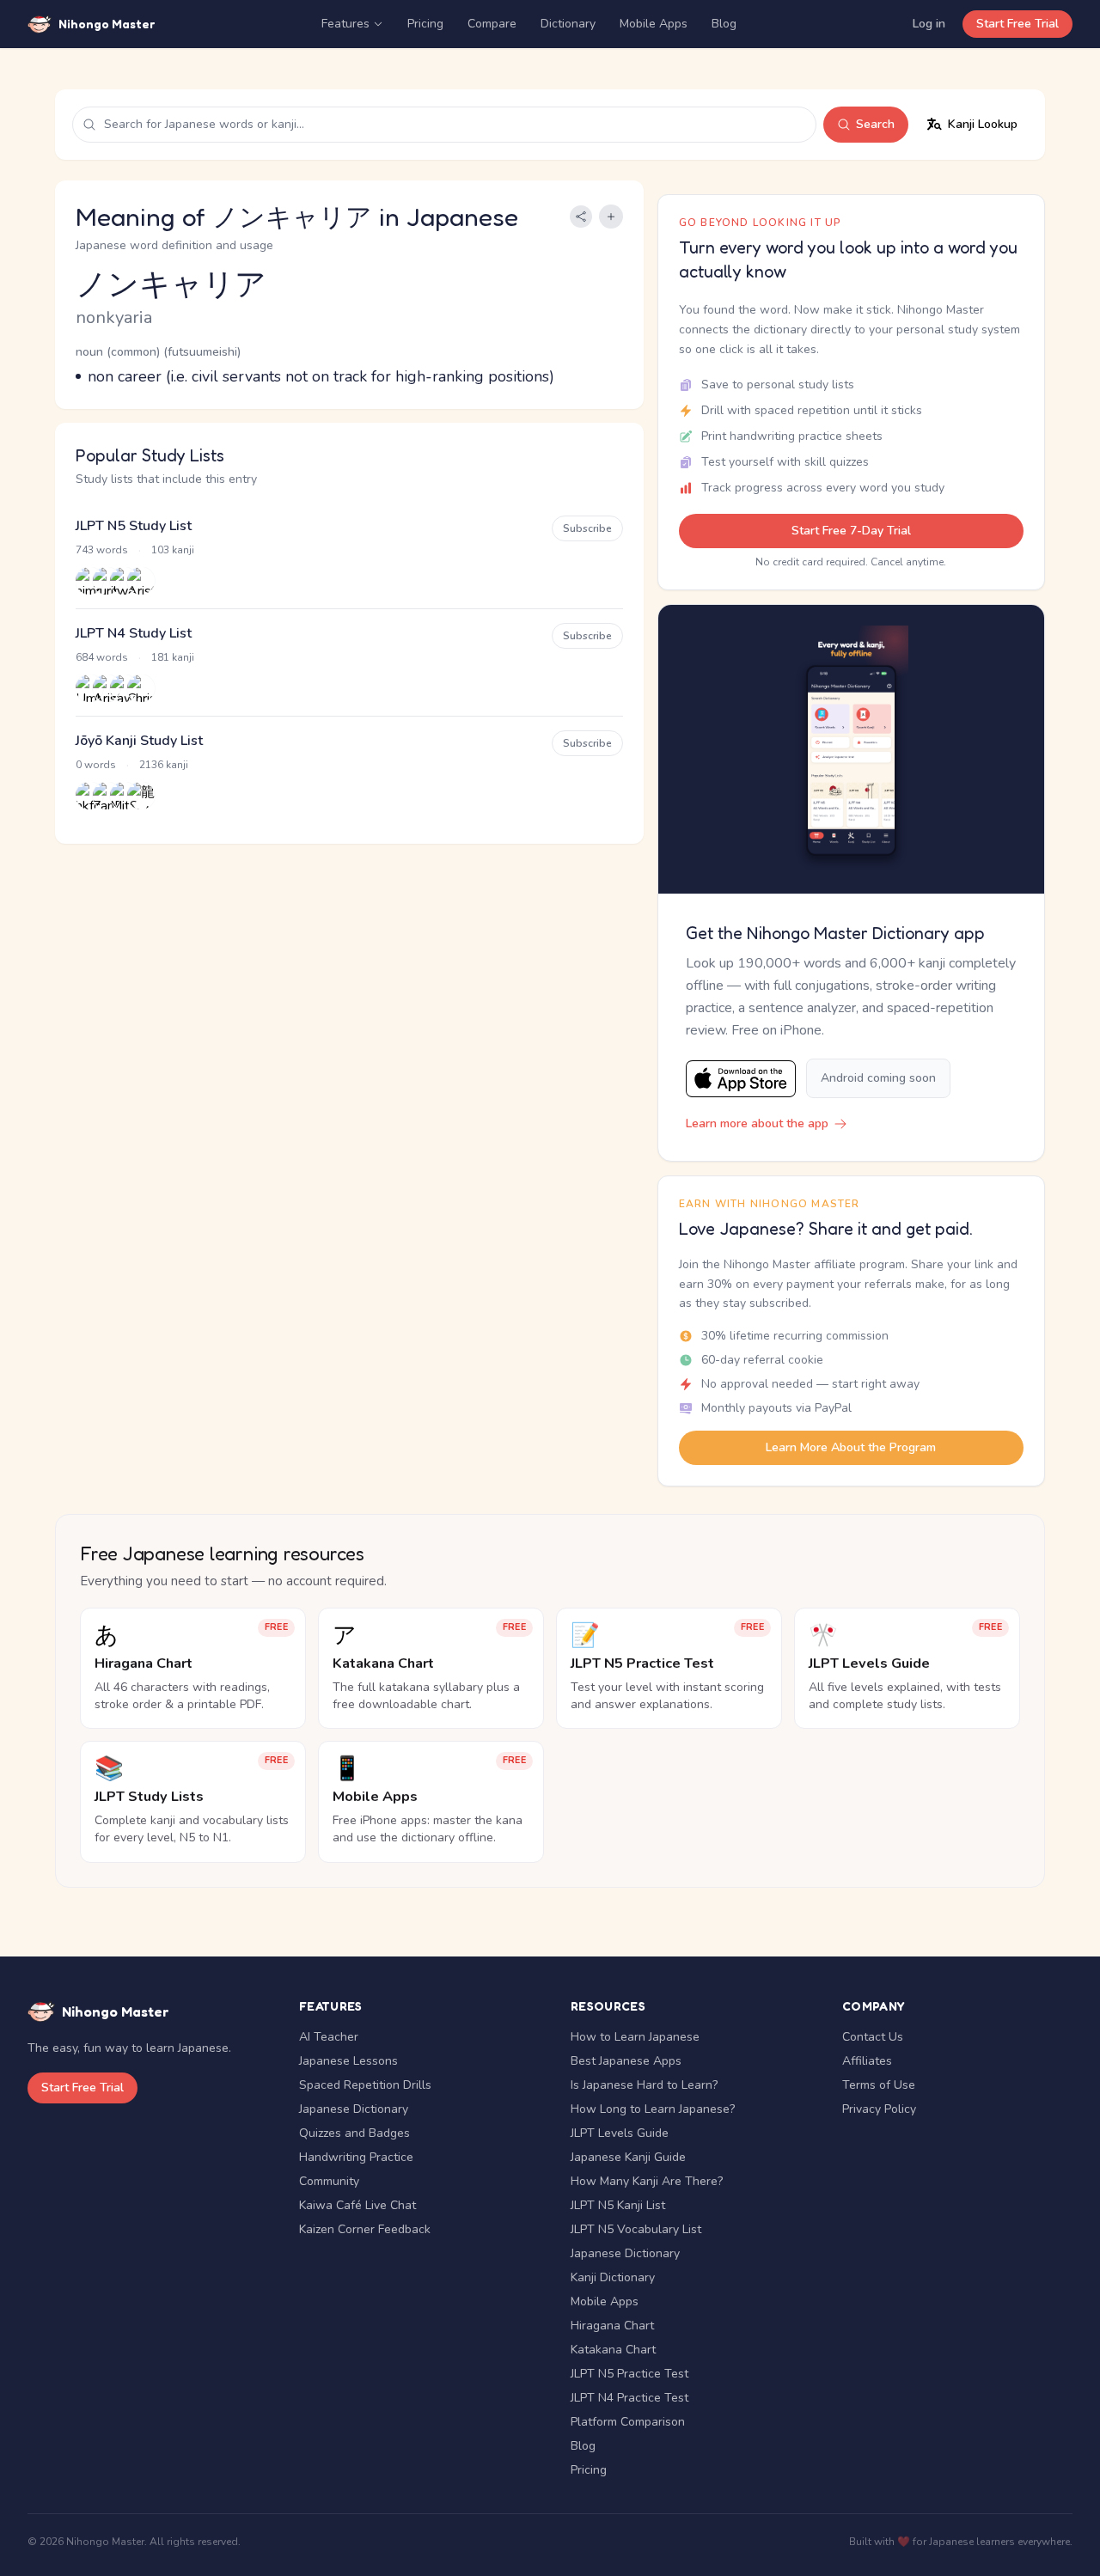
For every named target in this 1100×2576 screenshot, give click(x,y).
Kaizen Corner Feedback (365, 2229)
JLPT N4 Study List (134, 633)
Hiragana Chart (612, 2326)
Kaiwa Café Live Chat (357, 2205)
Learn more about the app (757, 1123)
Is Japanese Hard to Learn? (644, 2085)
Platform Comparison (628, 2422)
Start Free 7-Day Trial (851, 531)
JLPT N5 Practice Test (629, 2374)
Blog (724, 24)
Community (329, 2181)
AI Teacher (329, 2037)
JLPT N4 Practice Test (629, 2398)
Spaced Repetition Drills (365, 2085)
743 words (102, 550)
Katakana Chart (613, 2350)
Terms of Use (879, 2085)
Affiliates (867, 2061)
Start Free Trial (1017, 24)
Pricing (425, 24)
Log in (929, 24)
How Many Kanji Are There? (647, 2181)
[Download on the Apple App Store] (741, 1079)
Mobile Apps (654, 24)
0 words (96, 765)
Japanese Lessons (348, 2061)
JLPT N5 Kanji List (618, 2205)
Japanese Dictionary (354, 2109)
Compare (492, 24)
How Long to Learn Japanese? (653, 2109)
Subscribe (587, 528)
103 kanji (173, 550)
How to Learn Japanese (635, 2037)
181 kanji (173, 657)
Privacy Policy (879, 2109)
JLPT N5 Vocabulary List (636, 2229)
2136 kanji (164, 765)
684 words (102, 657)
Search (875, 124)
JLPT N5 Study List (134, 526)
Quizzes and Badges (354, 2133)
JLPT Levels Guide (620, 2133)
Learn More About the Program (851, 1447)
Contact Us (873, 2037)
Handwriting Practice (356, 2157)
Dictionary (568, 24)
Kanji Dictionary (613, 2277)
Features (345, 24)
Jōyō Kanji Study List (139, 741)
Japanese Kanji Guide (628, 2157)
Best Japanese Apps (626, 2061)
